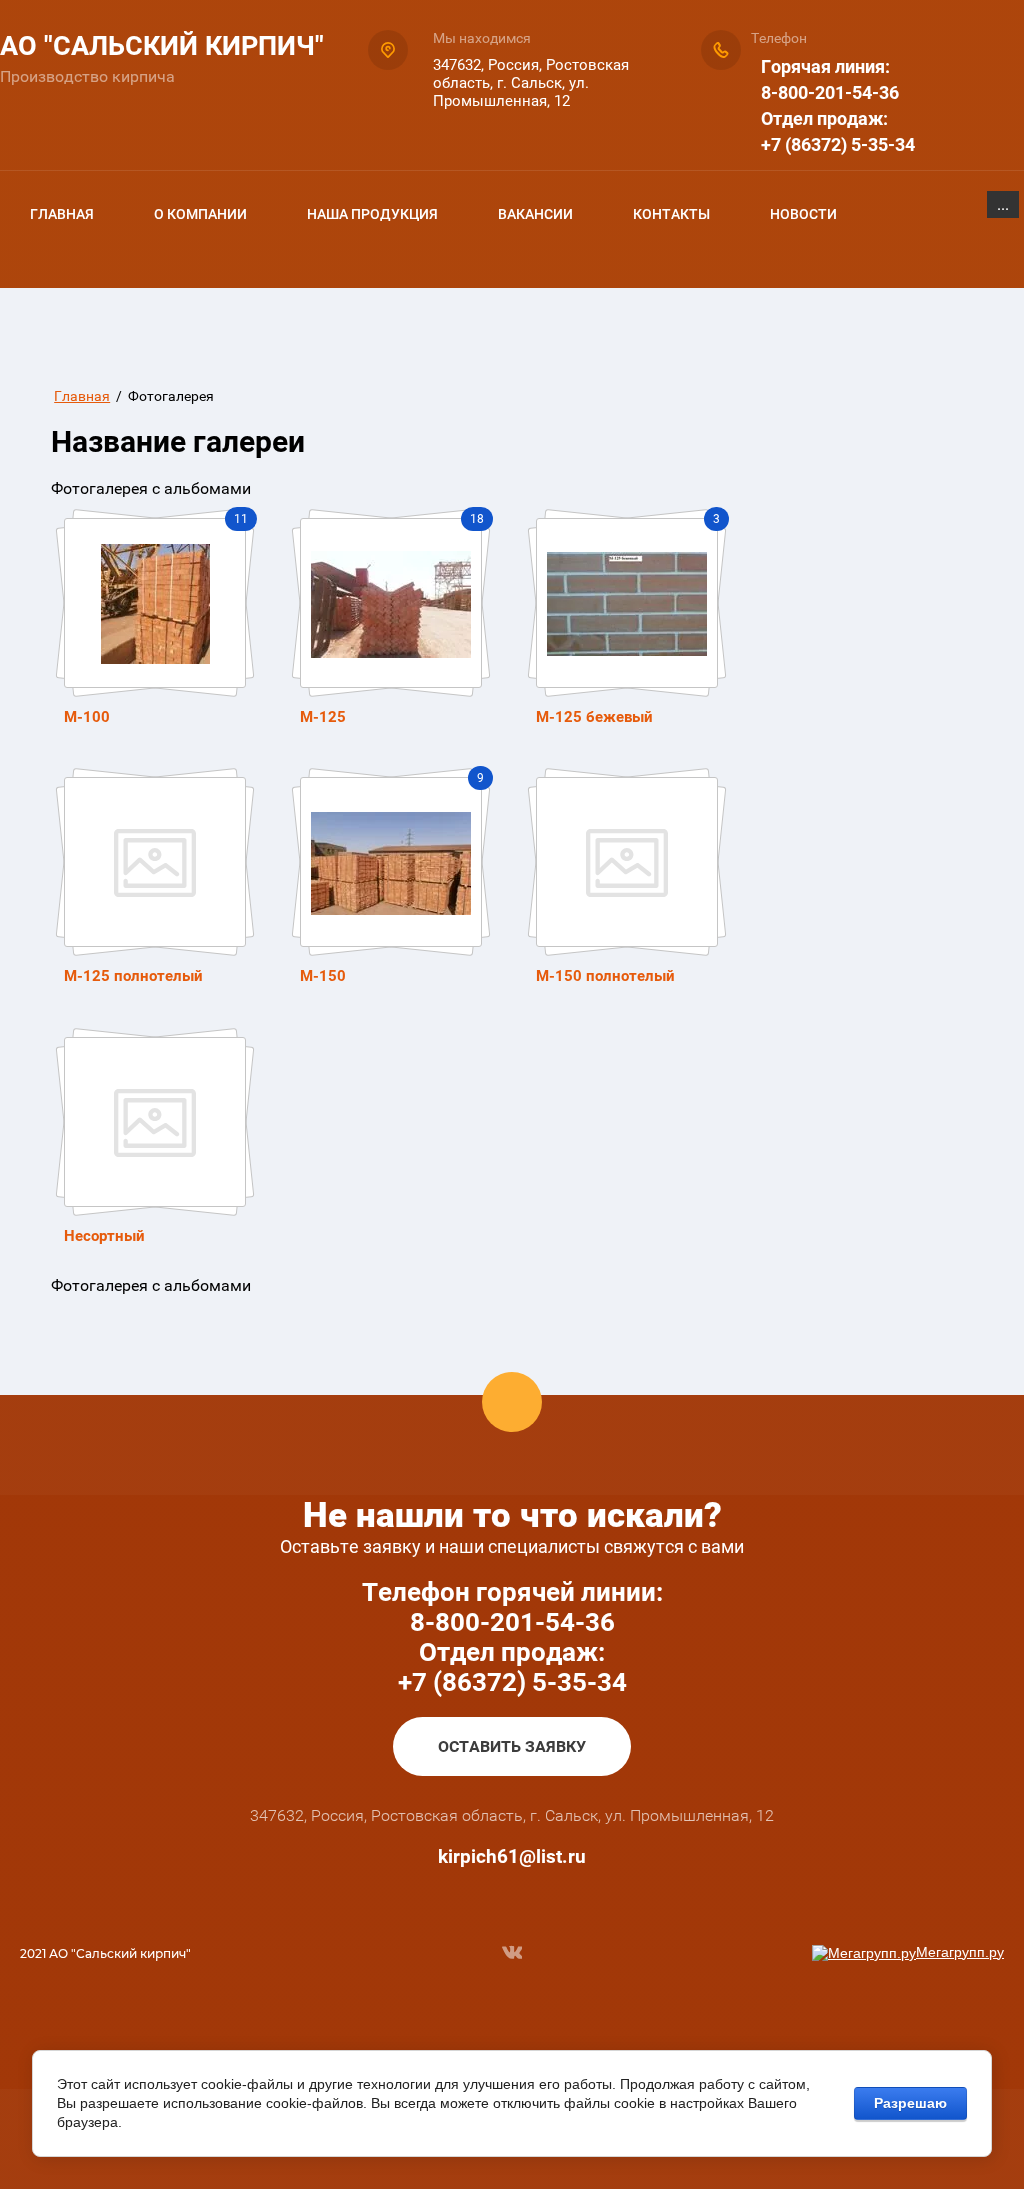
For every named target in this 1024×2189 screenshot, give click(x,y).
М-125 (323, 717)
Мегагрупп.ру (960, 1952)
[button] (512, 1746)
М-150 (323, 976)
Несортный (104, 1236)
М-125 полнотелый (133, 976)
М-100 (87, 717)
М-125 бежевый (594, 717)
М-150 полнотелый (605, 976)
